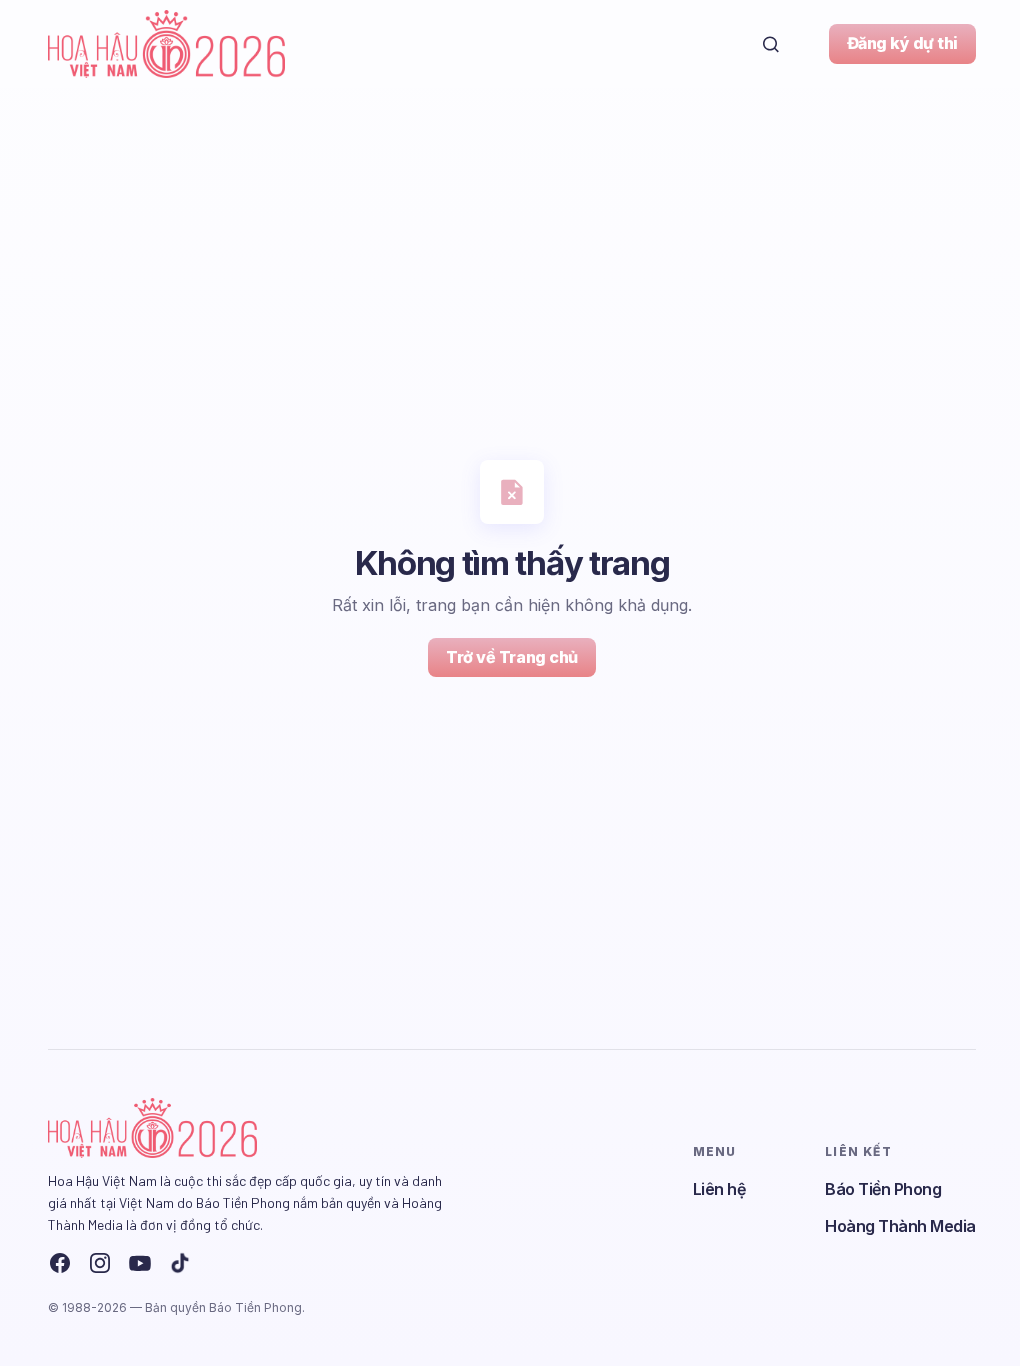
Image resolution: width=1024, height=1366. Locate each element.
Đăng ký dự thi (902, 43)
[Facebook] (60, 1263)
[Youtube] (140, 1263)
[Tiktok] (180, 1263)
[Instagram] (100, 1263)
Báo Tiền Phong (883, 1189)
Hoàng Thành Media (900, 1226)
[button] (771, 44)
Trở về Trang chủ (511, 657)
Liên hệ (719, 1189)
